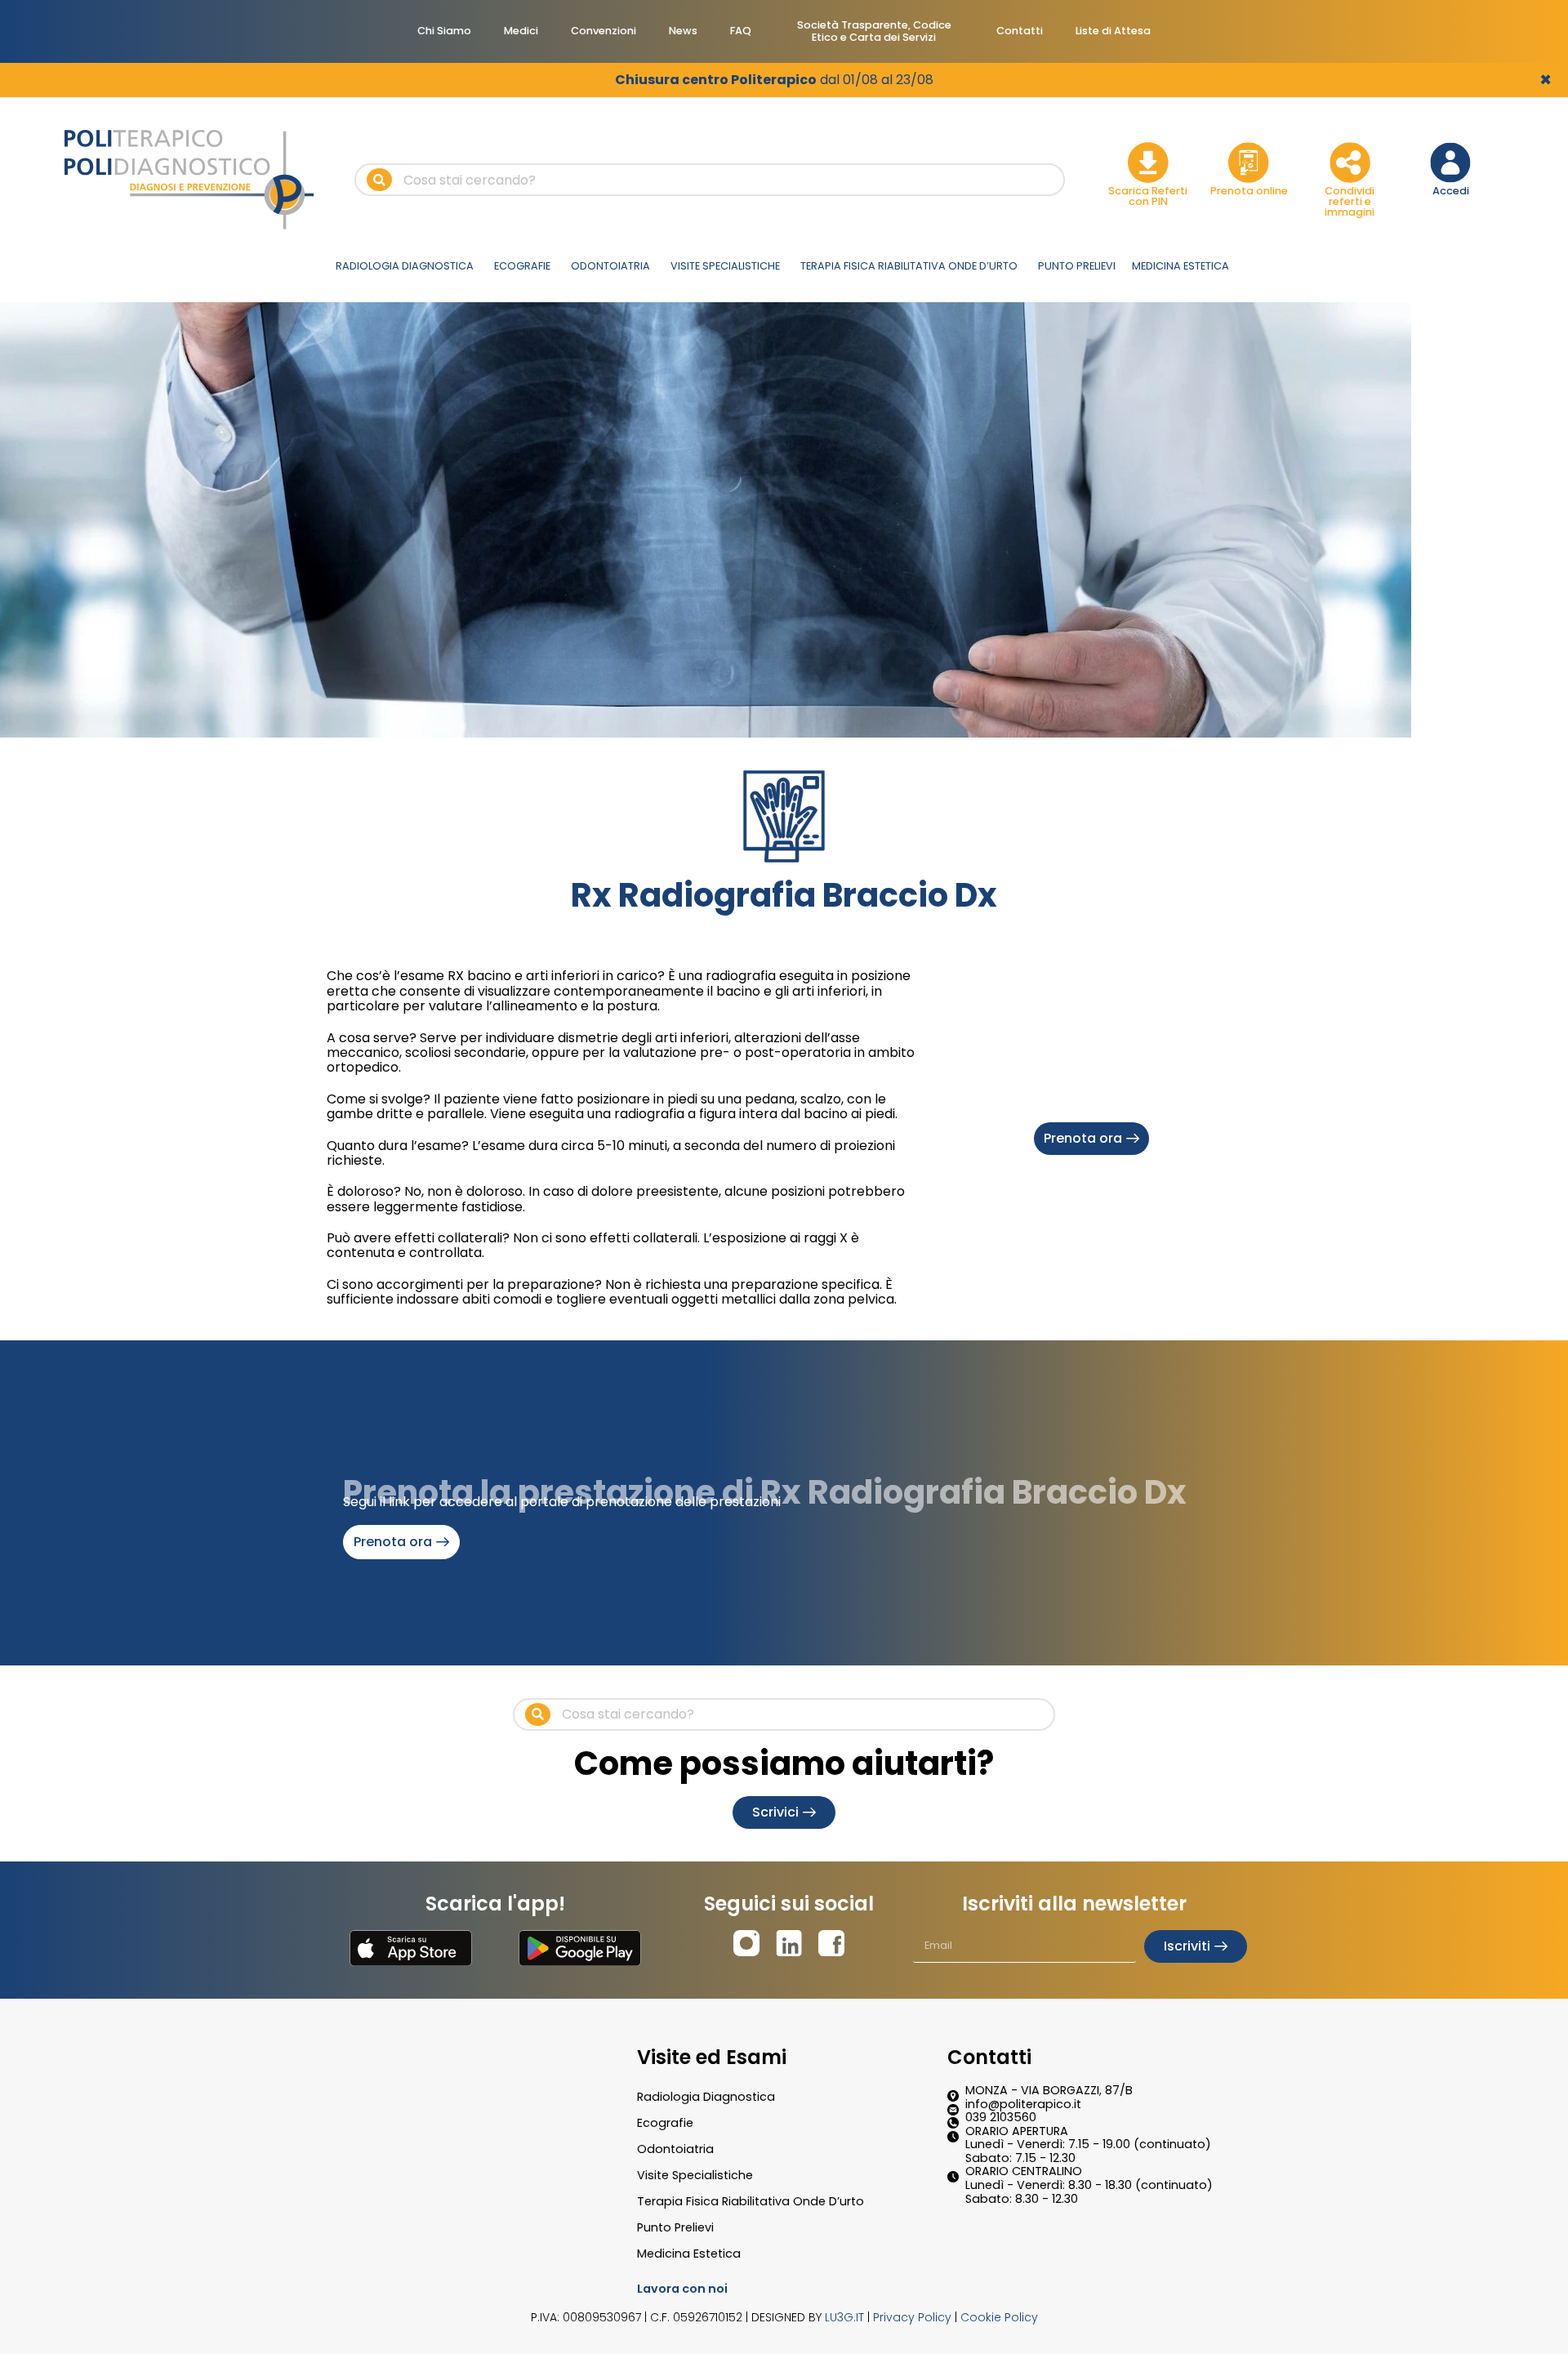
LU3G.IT (844, 2317)
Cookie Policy (999, 2317)
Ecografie (665, 2123)
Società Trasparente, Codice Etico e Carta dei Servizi (874, 31)
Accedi (1451, 191)
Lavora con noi (682, 2289)
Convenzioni (604, 31)
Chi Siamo (444, 31)
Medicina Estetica (689, 2254)
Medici (521, 31)
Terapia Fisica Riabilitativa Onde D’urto (751, 2201)
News (683, 31)
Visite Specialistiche (695, 2175)
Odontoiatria (675, 2149)
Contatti (1020, 31)
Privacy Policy (912, 2317)
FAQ (741, 31)
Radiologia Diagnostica (706, 2097)
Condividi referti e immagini (1350, 201)
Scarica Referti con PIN (1148, 196)
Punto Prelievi (675, 2227)
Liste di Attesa (1113, 31)
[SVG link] (411, 1948)
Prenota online (1249, 191)
